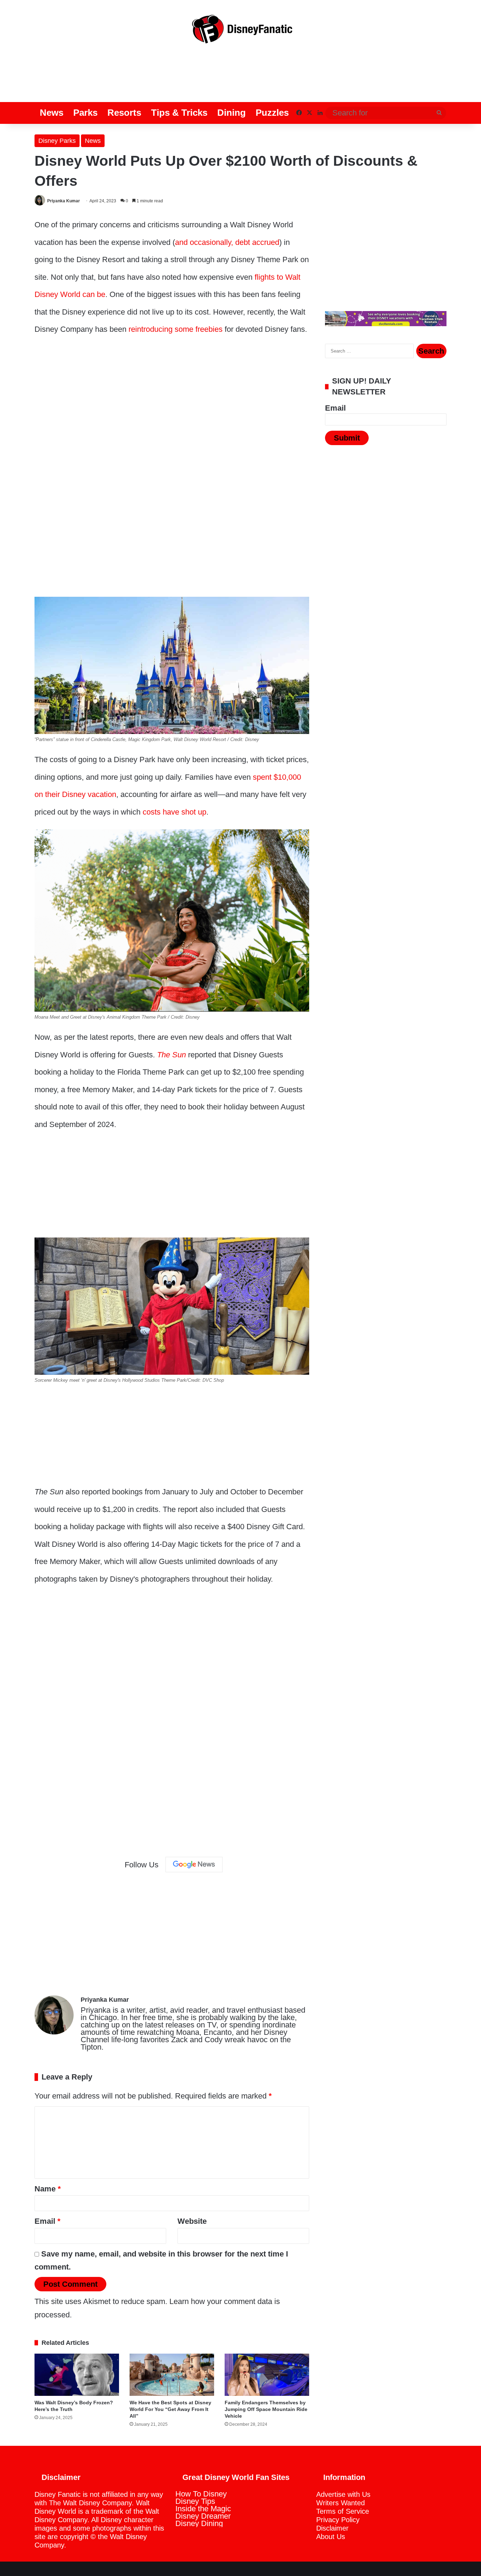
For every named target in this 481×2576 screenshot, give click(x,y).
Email (48, 2221)
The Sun (171, 1055)
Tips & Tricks (179, 113)
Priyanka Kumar (64, 201)
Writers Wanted (341, 2503)
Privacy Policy (338, 2520)
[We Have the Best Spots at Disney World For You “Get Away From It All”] (172, 2375)
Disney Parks (57, 141)
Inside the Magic (203, 2509)
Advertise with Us (343, 2494)
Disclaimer (332, 2528)
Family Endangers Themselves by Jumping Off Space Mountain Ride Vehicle (266, 2409)
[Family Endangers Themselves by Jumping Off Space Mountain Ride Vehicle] (267, 2375)
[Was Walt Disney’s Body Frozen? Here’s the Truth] (77, 2375)
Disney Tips (195, 2501)
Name (48, 2189)
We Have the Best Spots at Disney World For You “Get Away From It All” (170, 2409)
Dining (232, 113)
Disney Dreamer (203, 2516)
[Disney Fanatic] (241, 32)
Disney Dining (199, 2523)
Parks (85, 113)
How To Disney (201, 2494)
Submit (347, 438)
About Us (331, 2537)
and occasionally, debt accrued (227, 242)
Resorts (124, 113)
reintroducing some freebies (176, 329)
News (52, 113)
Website (192, 2221)
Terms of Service (343, 2511)
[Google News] (194, 1865)
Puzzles (272, 113)
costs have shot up (174, 812)
